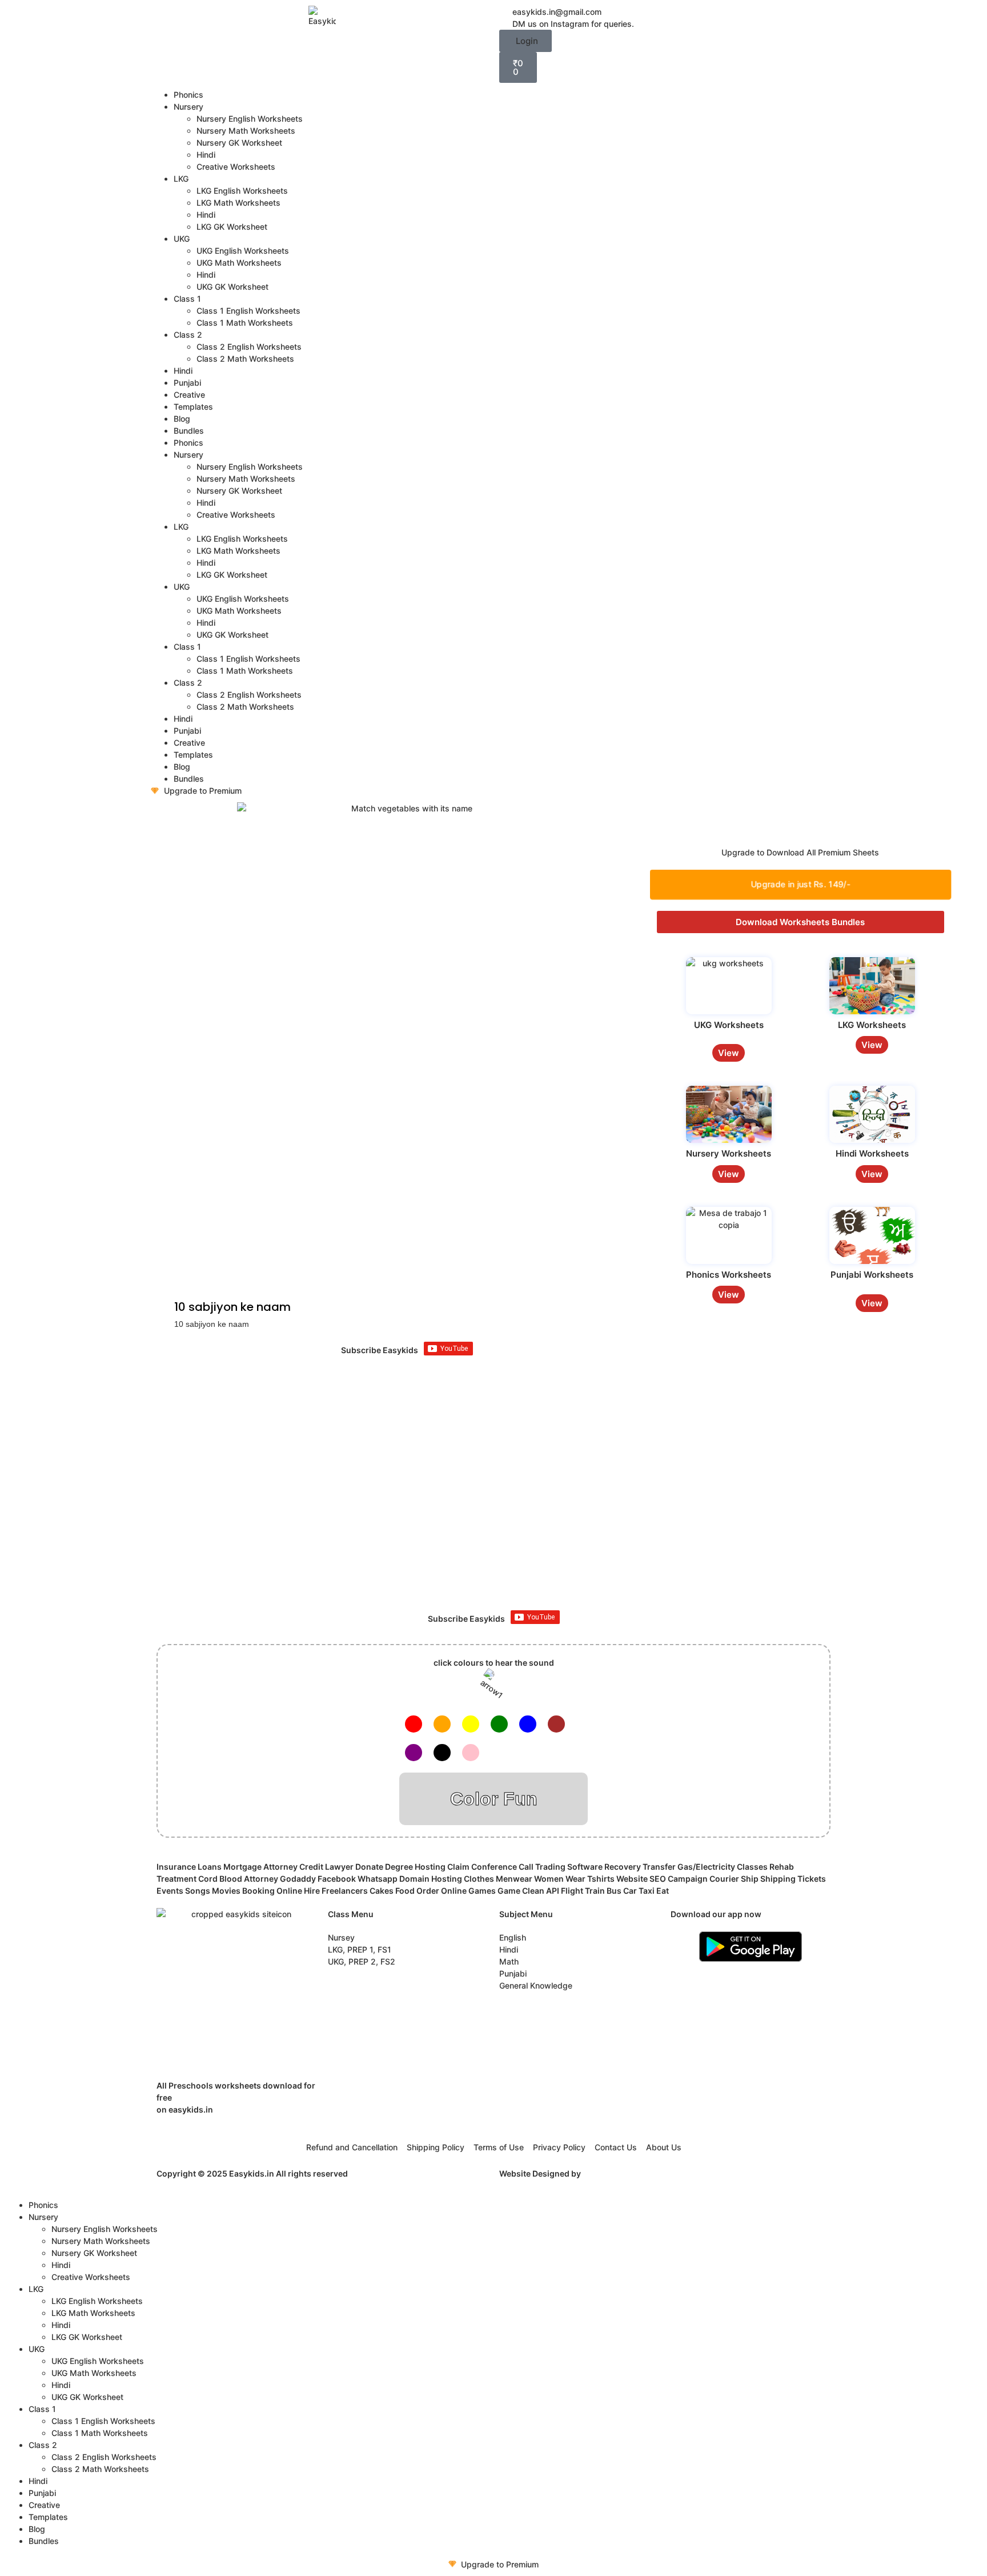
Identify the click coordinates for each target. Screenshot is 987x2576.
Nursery (188, 107)
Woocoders (605, 2173)
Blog (182, 419)
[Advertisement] (493, 1507)
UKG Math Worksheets (239, 263)
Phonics (188, 95)
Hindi (206, 155)
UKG (182, 239)
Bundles (189, 431)
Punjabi (187, 383)
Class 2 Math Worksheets (245, 359)
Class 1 (187, 299)
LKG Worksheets (872, 1025)
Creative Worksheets (236, 167)
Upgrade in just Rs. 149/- (801, 884)
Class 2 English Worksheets (249, 347)
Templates (193, 407)
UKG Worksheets (729, 1025)
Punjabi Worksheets (872, 1275)
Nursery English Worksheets (250, 119)
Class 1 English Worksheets (248, 311)
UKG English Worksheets (243, 251)
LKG (181, 179)
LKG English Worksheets (242, 191)
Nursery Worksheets (729, 1153)
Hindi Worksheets (872, 1153)
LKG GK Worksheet (232, 227)
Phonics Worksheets (729, 1275)
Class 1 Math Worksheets (245, 323)
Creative (189, 395)
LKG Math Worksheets (238, 203)
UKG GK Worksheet (232, 287)
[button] (525, 41)
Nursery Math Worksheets (246, 131)
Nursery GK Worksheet (239, 143)
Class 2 (188, 335)
